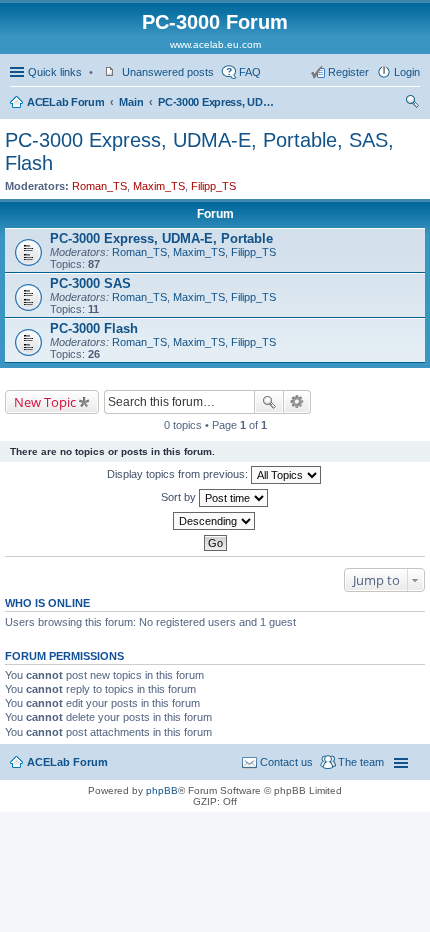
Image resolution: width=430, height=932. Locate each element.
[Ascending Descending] (215, 521)
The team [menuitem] (361, 762)
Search (269, 402)
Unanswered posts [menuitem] (168, 72)
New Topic (45, 402)
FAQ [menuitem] (250, 72)
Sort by (180, 497)
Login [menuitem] (407, 72)
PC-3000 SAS (90, 283)
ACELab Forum (65, 102)
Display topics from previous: (179, 474)
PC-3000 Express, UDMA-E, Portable (161, 238)
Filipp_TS (213, 186)
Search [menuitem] (412, 104)
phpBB (162, 790)
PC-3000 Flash (94, 328)
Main (131, 102)
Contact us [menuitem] (286, 762)
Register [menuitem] (348, 72)
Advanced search (297, 402)
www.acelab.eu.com (215, 44)
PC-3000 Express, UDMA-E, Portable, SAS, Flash (218, 102)
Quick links (55, 72)
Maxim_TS (159, 186)
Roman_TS (99, 186)
